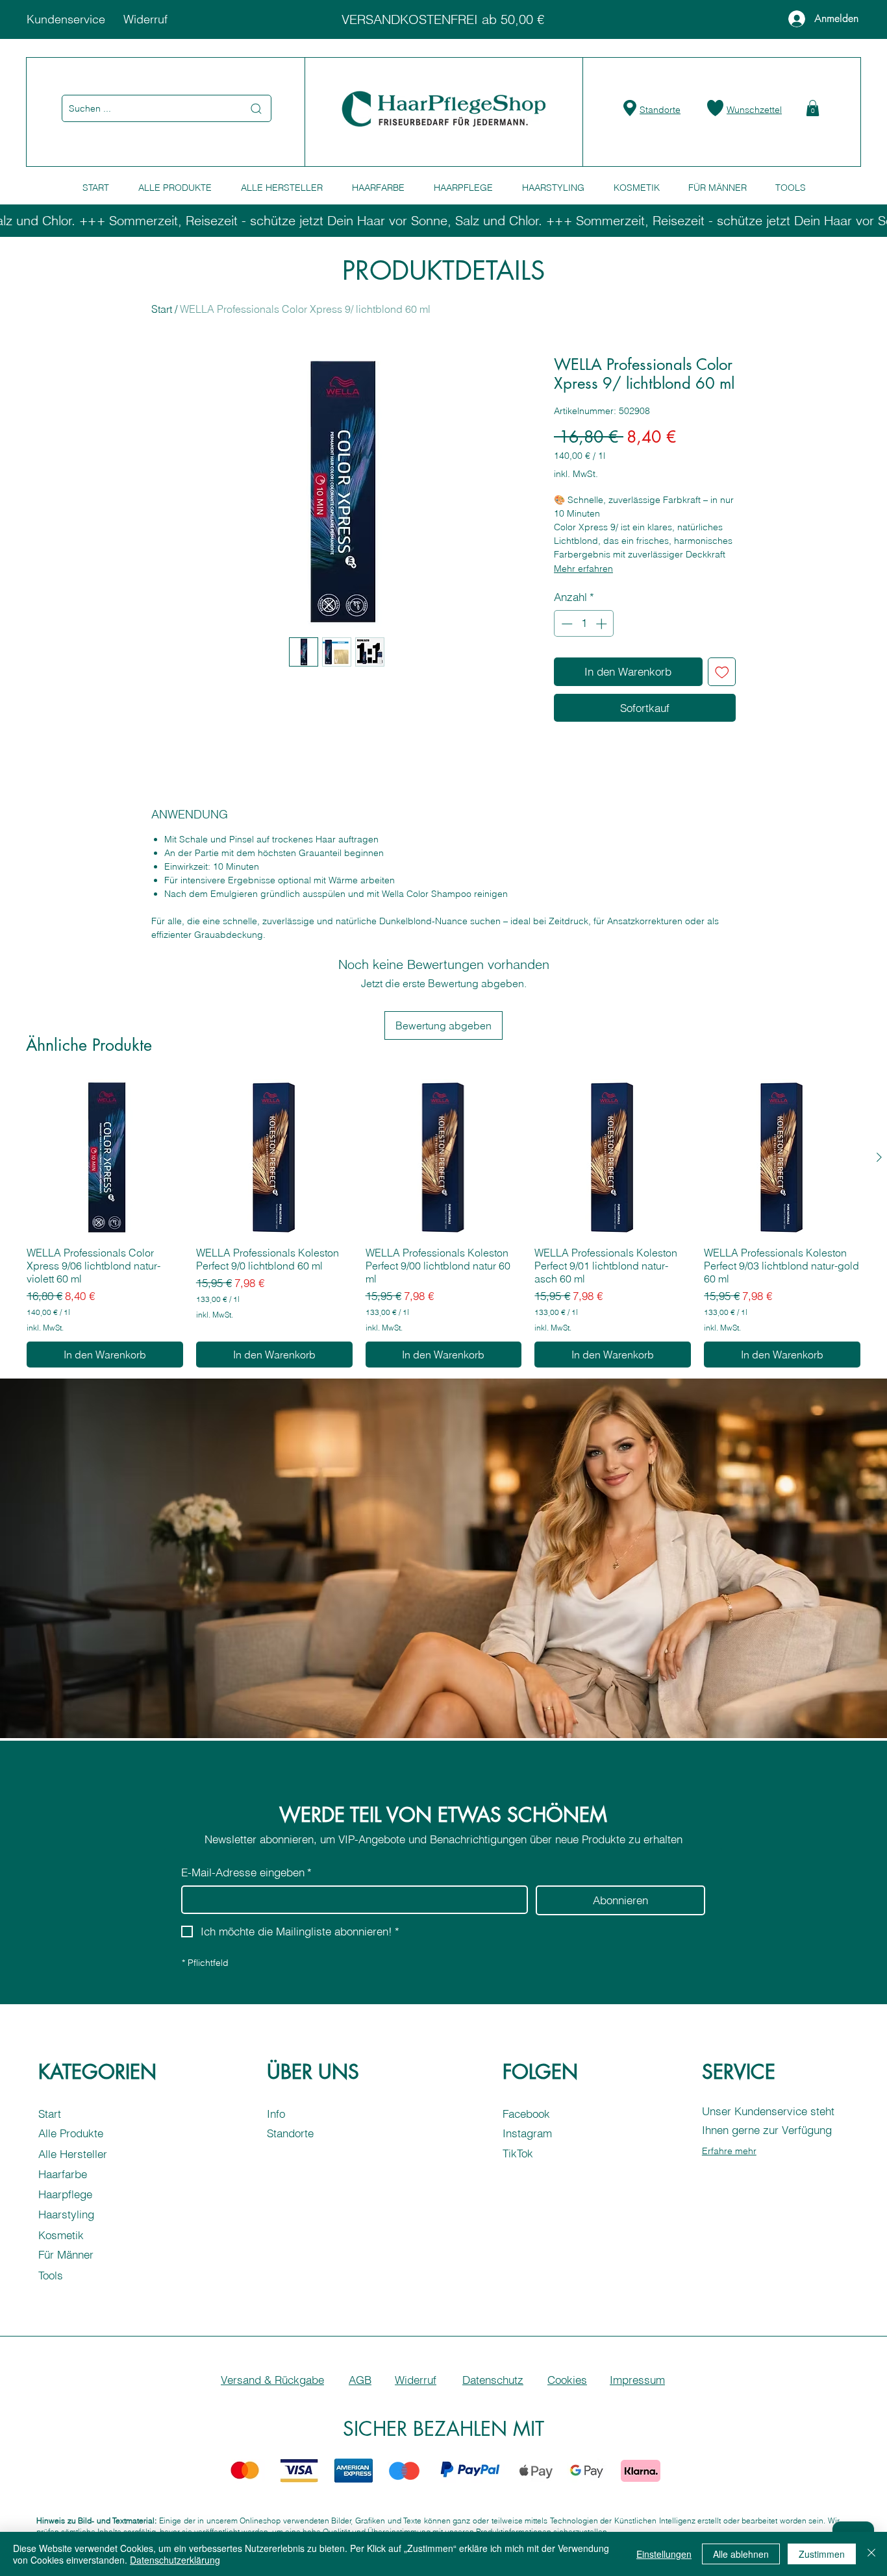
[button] (813, 108)
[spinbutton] (584, 624)
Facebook (526, 2114)
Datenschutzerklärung (175, 2560)
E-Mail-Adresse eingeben (246, 1872)
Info (276, 2114)
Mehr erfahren (583, 569)
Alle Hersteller (73, 2154)
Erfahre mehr (729, 2151)
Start (162, 309)
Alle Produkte (71, 2133)
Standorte (660, 110)
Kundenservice (66, 19)
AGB (360, 2380)
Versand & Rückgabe (272, 2380)
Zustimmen (822, 2554)
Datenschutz (493, 2380)
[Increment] (603, 624)
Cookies (567, 2380)
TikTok (518, 2153)
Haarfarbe (63, 2174)
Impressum (637, 2380)
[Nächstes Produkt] (879, 1157)
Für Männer (66, 2254)
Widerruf (145, 19)
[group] (443, 1223)
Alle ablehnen (741, 2554)
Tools (51, 2275)
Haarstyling (66, 2214)
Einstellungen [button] (664, 2554)
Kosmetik (61, 2235)
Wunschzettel (754, 110)
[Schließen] (871, 2554)
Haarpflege (65, 2194)
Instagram (527, 2133)
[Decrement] (566, 624)
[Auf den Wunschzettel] (722, 672)
